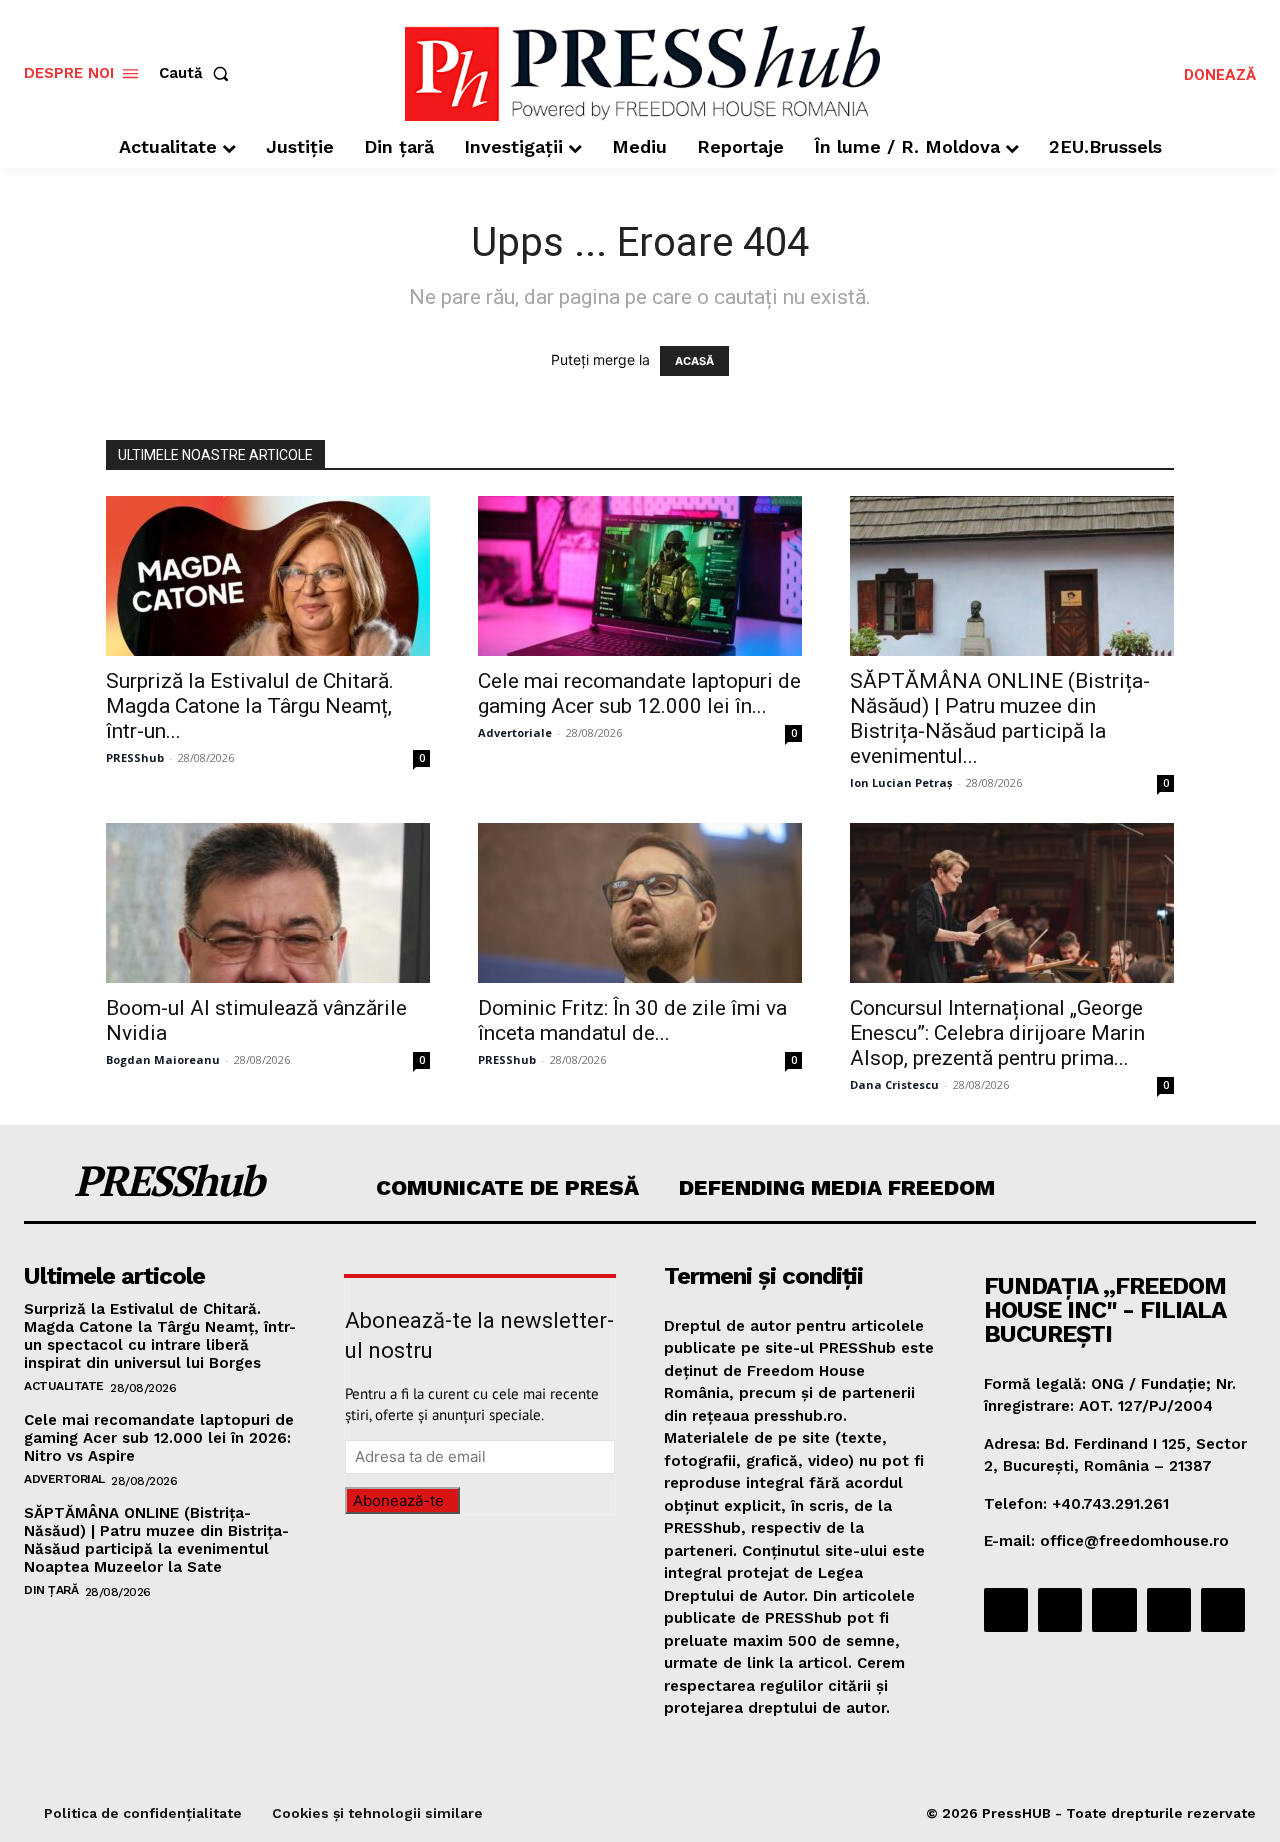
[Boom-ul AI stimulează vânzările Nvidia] (268, 903)
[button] (198, 73)
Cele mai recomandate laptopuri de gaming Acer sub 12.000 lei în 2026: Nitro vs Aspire (159, 1438)
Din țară (51, 1590)
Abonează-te (398, 1500)
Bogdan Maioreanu (163, 1059)
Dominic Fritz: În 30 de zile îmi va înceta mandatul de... (632, 1020)
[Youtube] (1223, 1610)
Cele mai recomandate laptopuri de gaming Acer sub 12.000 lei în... (639, 693)
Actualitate (64, 1386)
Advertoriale (515, 732)
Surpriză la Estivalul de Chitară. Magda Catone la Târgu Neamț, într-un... (250, 706)
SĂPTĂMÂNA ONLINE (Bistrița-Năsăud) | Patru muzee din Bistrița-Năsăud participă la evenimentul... (1000, 718)
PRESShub (135, 757)
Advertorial (64, 1479)
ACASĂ (694, 361)
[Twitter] (1169, 1610)
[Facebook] (1006, 1610)
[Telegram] (1114, 1610)
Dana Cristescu (894, 1084)
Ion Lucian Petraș (901, 782)
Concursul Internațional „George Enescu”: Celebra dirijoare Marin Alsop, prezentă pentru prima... (997, 1033)
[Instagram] (1060, 1610)
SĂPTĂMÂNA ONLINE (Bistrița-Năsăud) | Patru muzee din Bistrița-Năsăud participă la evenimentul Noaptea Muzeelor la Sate (156, 1540)
